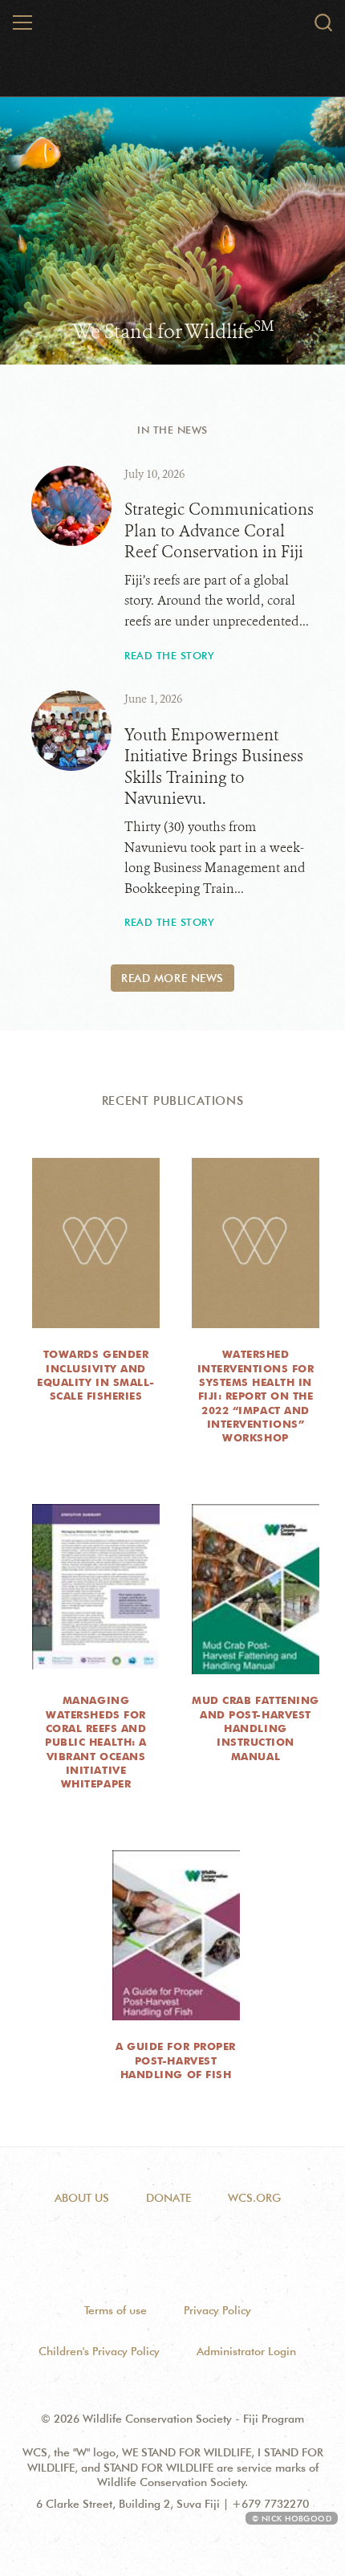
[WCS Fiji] (172, 26)
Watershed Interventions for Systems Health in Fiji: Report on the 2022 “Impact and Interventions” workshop (256, 1396)
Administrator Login (246, 2351)
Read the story (169, 655)
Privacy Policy (217, 2310)
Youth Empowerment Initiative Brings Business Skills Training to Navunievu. (214, 767)
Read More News (172, 978)
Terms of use (116, 2310)
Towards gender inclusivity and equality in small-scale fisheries (95, 1375)
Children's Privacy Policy (99, 2351)
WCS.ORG (254, 2198)
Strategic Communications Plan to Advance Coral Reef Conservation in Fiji (219, 531)
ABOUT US (82, 2198)
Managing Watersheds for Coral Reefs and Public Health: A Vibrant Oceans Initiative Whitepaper (95, 1742)
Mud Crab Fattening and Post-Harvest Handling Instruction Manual (255, 1728)
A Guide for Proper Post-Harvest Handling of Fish (175, 2060)
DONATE (168, 2198)
